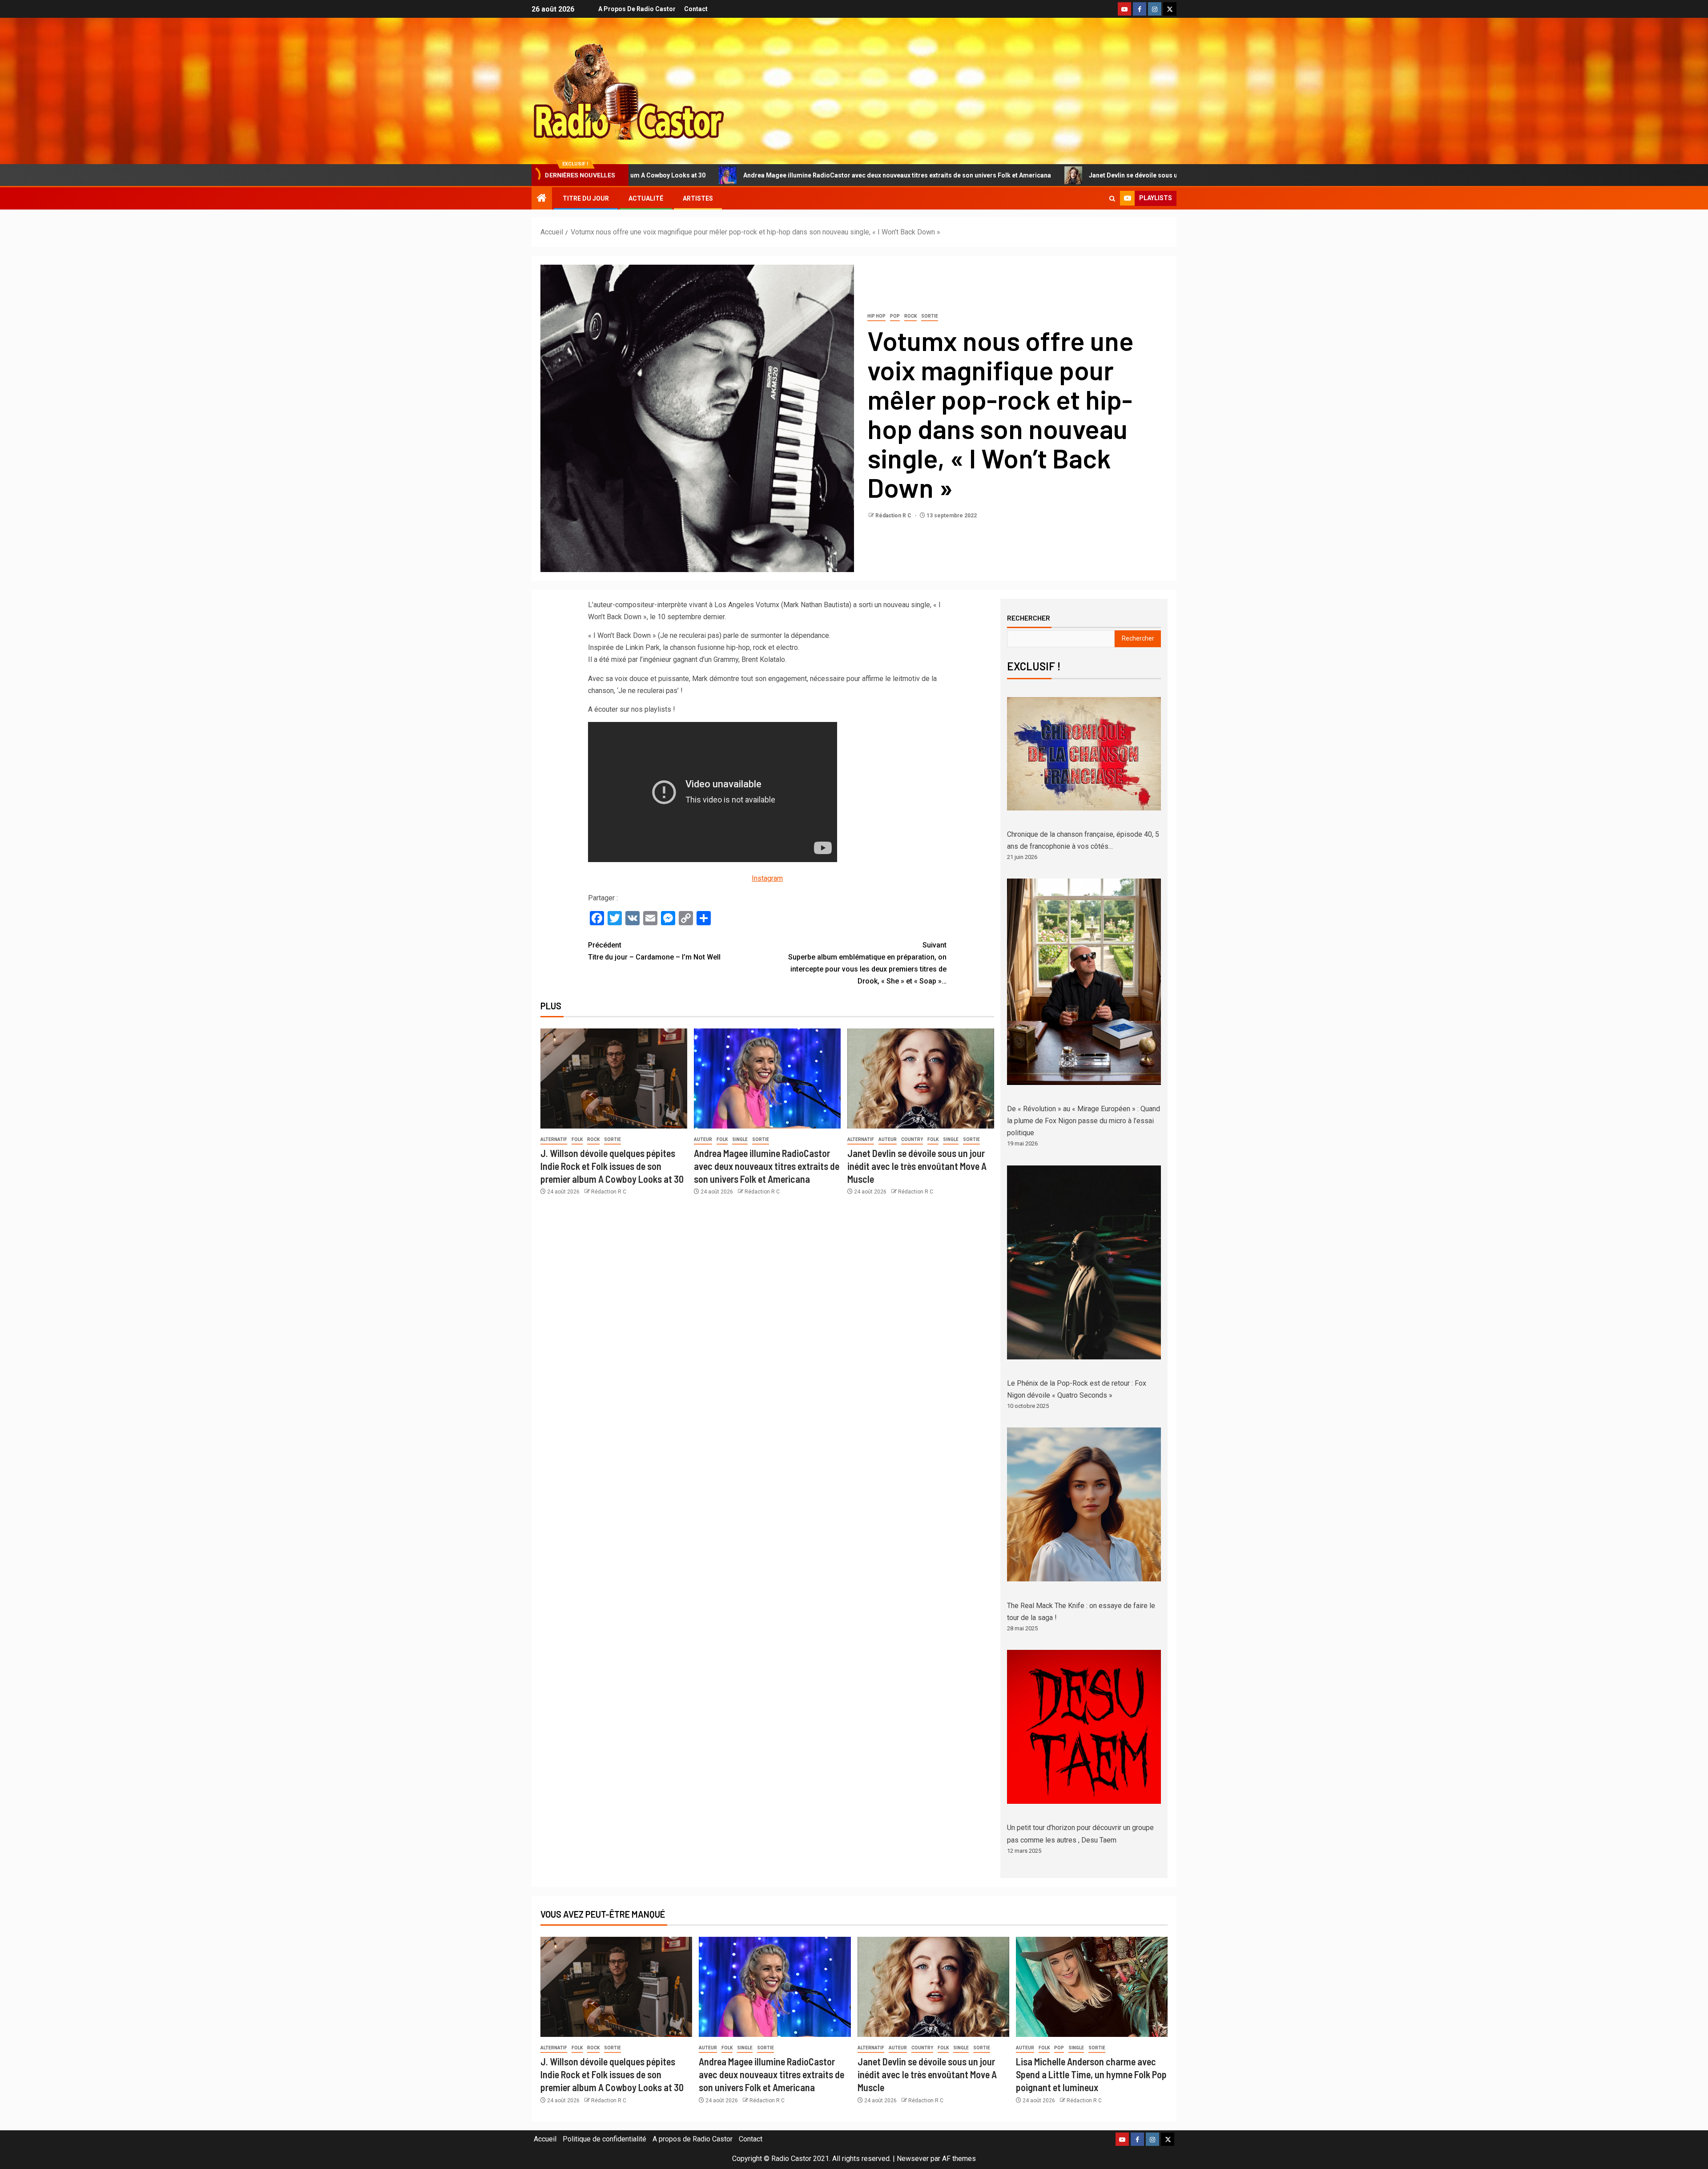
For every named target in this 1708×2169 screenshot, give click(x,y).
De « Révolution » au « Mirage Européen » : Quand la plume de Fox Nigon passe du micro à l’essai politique (1084, 1121)
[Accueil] (542, 199)
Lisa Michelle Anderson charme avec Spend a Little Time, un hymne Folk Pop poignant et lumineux (1091, 2074)
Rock (910, 316)
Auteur (703, 1139)
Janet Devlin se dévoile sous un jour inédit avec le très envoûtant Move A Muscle (959, 175)
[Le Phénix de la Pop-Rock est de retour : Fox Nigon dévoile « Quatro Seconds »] (1084, 1262)
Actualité (646, 198)
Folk (577, 1139)
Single (740, 1139)
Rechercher (1029, 618)
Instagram (767, 878)
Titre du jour (586, 198)
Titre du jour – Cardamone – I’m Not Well (654, 951)
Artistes (698, 198)
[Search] (1112, 199)
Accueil (545, 2139)
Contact (696, 9)
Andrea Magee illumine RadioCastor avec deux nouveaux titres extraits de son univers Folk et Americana (650, 175)
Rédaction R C (894, 516)
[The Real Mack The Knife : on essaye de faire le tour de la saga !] (1084, 1504)
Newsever (913, 2159)
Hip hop (876, 316)
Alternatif (554, 1139)
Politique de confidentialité (604, 2139)
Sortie (930, 316)
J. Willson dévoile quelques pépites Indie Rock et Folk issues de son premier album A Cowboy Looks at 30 (612, 1166)
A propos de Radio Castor (637, 9)
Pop (895, 316)
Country (912, 1139)
